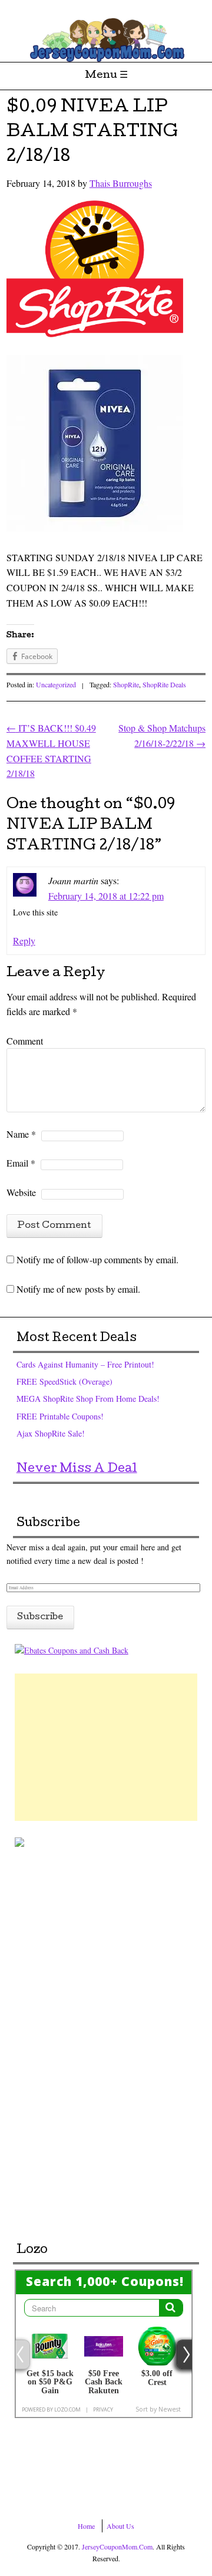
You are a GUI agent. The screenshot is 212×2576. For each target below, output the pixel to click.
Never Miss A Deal (77, 1470)
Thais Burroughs (121, 183)
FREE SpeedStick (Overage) (64, 1381)
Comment (25, 1041)
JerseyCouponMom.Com (117, 2547)
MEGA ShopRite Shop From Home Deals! (88, 1399)
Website (21, 1192)
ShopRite (126, 684)
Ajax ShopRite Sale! (51, 1433)
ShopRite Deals (164, 684)
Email (21, 1163)
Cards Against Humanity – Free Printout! (85, 1364)
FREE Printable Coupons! (60, 1416)
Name (21, 1134)
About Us (120, 2526)
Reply (24, 941)
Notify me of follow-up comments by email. (97, 1259)
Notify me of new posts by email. (78, 1289)
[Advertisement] (106, 1747)
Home (86, 2526)
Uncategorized (56, 684)
